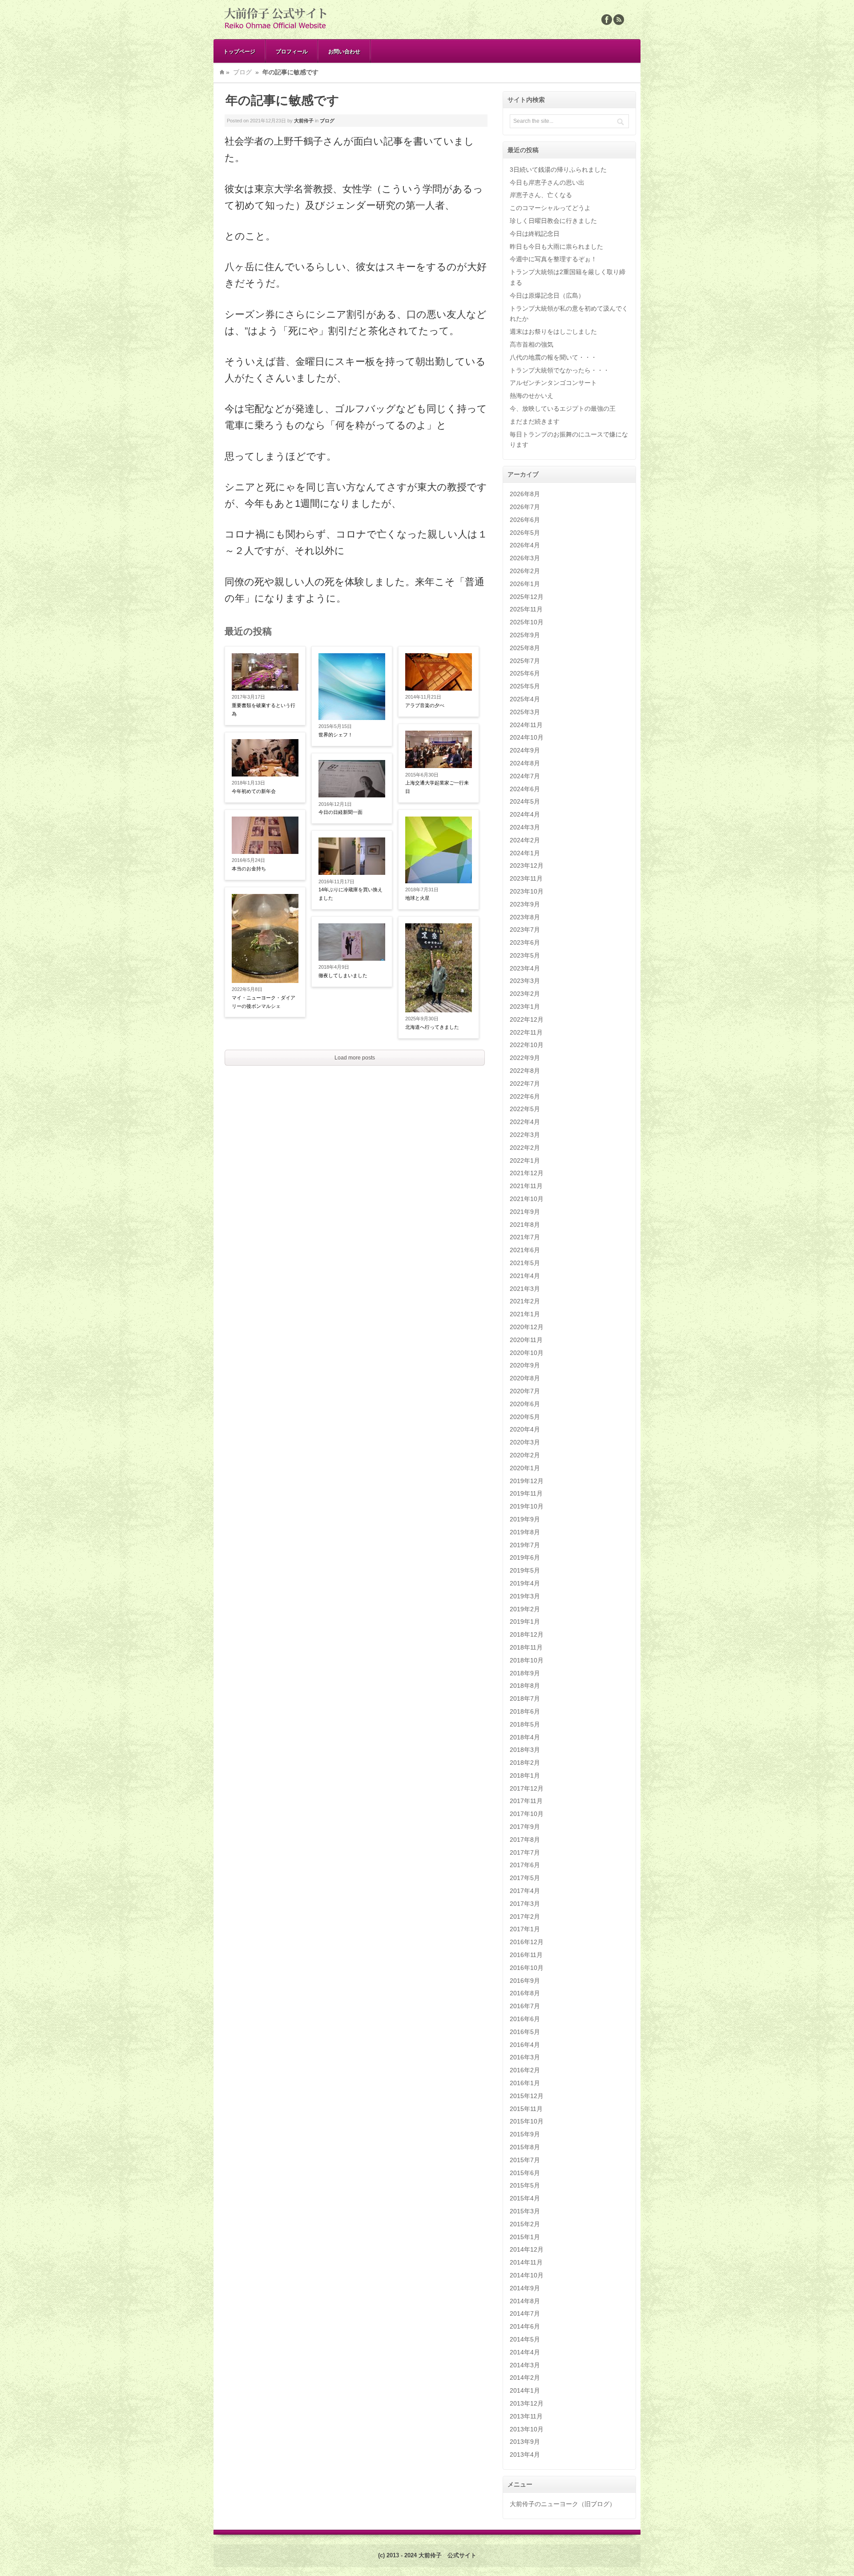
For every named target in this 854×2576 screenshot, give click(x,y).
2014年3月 (525, 2365)
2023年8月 (525, 917)
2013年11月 (526, 2416)
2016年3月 (525, 2057)
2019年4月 (525, 1583)
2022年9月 (525, 1058)
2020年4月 (525, 1429)
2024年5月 (525, 801)
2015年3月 (525, 2211)
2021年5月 (525, 1263)
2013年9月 (525, 2442)
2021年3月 (525, 1289)
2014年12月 (527, 2249)
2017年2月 (525, 1917)
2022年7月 (525, 1084)
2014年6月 (525, 2326)
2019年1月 (525, 1622)
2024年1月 (525, 853)
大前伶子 (304, 121)
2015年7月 (525, 2160)
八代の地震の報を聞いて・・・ (553, 357)
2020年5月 (525, 1417)
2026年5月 (525, 533)
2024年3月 (525, 827)
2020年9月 (525, 1365)
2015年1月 (525, 2237)
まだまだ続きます (535, 421)
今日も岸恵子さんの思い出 (547, 182)
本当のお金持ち (249, 869)
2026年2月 (525, 571)
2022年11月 (526, 1032)
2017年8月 (525, 1840)
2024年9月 (525, 750)
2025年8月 (525, 648)
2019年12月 (527, 1481)
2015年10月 (527, 2121)
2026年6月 (525, 520)
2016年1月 (525, 2083)
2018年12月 (527, 1634)
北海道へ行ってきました (432, 1027)
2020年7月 (525, 1391)
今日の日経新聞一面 (340, 812)
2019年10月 (527, 1506)
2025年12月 (527, 597)
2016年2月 (525, 2070)
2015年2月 (525, 2224)
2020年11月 (526, 1340)
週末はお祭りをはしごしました (553, 332)
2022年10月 (527, 1045)
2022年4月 (525, 1122)
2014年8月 (525, 2301)
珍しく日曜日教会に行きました (553, 221)
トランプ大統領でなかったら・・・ (560, 370)
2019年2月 (525, 1609)
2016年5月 (525, 2032)
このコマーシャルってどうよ (550, 208)
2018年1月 (525, 1775)
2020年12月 (527, 1327)
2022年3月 (525, 1135)
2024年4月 (525, 814)
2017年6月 (525, 1865)
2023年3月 (525, 981)
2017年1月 (525, 1929)
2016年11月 (526, 1955)
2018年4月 (525, 1737)
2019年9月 (525, 1519)
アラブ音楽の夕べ (425, 705)
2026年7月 (525, 507)
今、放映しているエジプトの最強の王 (563, 408)
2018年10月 (527, 1660)
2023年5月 (525, 955)
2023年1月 (525, 1007)
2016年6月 (525, 2019)
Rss (619, 20)
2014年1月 (525, 2390)
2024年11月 (526, 725)
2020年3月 (525, 1442)
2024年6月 (525, 789)
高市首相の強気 (532, 344)
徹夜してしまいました (343, 975)
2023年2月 (525, 994)
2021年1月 (525, 1314)
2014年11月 (526, 2262)
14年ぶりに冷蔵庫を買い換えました (350, 894)
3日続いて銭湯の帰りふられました (558, 170)
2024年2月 (525, 840)
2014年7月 (525, 2313)
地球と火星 (417, 898)
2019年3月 (525, 1596)
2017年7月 (525, 1852)
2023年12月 (527, 865)
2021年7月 (525, 1237)
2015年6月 (525, 2173)
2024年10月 (527, 737)
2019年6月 (525, 1557)
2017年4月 (525, 1891)
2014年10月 (527, 2275)
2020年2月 (525, 1455)
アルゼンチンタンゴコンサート (553, 383)
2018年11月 (526, 1647)
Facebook (607, 20)
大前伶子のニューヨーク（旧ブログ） (563, 2504)
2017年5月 (525, 1878)
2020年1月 (525, 1468)
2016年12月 (527, 1942)
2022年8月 (525, 1071)
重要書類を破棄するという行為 (264, 710)
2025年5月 (525, 686)
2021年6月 (525, 1250)
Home (222, 72)
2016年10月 (527, 1968)
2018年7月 (525, 1698)
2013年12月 (527, 2403)
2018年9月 (525, 1673)
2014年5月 (525, 2339)
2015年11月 (526, 2109)
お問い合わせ (344, 51)
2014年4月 (525, 2352)
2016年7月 (525, 2006)
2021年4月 (525, 1276)
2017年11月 (526, 1801)
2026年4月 (525, 545)
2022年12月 (527, 1019)
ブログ (242, 72)
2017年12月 (527, 1788)
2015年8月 (525, 2147)
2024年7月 (525, 776)
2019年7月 (525, 1545)
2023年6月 (525, 942)
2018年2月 (525, 1763)
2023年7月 (525, 930)
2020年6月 (525, 1404)
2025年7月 (525, 661)
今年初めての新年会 (254, 791)
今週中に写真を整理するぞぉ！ (553, 259)
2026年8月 (525, 494)
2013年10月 (527, 2429)
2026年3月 (525, 558)
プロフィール (292, 51)
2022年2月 (525, 1148)
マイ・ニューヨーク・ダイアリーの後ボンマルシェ (264, 1002)
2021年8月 (525, 1225)
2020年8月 (525, 1378)
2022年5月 (525, 1109)
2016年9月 (525, 1981)
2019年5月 (525, 1570)
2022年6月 (525, 1096)
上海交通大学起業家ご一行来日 (437, 787)
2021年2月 (525, 1301)
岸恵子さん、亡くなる (541, 195)
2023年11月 (526, 878)
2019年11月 (526, 1493)
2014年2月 (525, 2378)
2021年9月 (525, 1212)
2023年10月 (527, 891)
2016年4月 (525, 2045)
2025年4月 (525, 699)
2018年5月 (525, 1724)
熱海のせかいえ (532, 396)
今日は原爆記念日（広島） (547, 295)
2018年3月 (525, 1750)
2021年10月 (527, 1199)
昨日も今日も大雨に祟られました (556, 247)
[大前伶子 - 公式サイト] (276, 29)
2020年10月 (527, 1353)
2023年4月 (525, 968)
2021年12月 (527, 1173)
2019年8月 (525, 1532)
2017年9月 (525, 1827)
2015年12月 (527, 2096)
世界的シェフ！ (336, 735)
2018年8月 (525, 1686)
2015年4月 (525, 2198)
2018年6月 (525, 1711)
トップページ (239, 51)
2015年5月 (525, 2185)
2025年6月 (525, 673)
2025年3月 (525, 712)
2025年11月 (526, 609)
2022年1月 (525, 1161)
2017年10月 (527, 1814)
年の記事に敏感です (282, 100)
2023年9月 (525, 904)
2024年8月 (525, 763)
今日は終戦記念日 (535, 234)
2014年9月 (525, 2288)
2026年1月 (525, 584)
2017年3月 (525, 1904)
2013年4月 (525, 2455)
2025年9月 (525, 635)
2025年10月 (527, 622)
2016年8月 (525, 1993)
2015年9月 (525, 2134)
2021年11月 (526, 1186)
